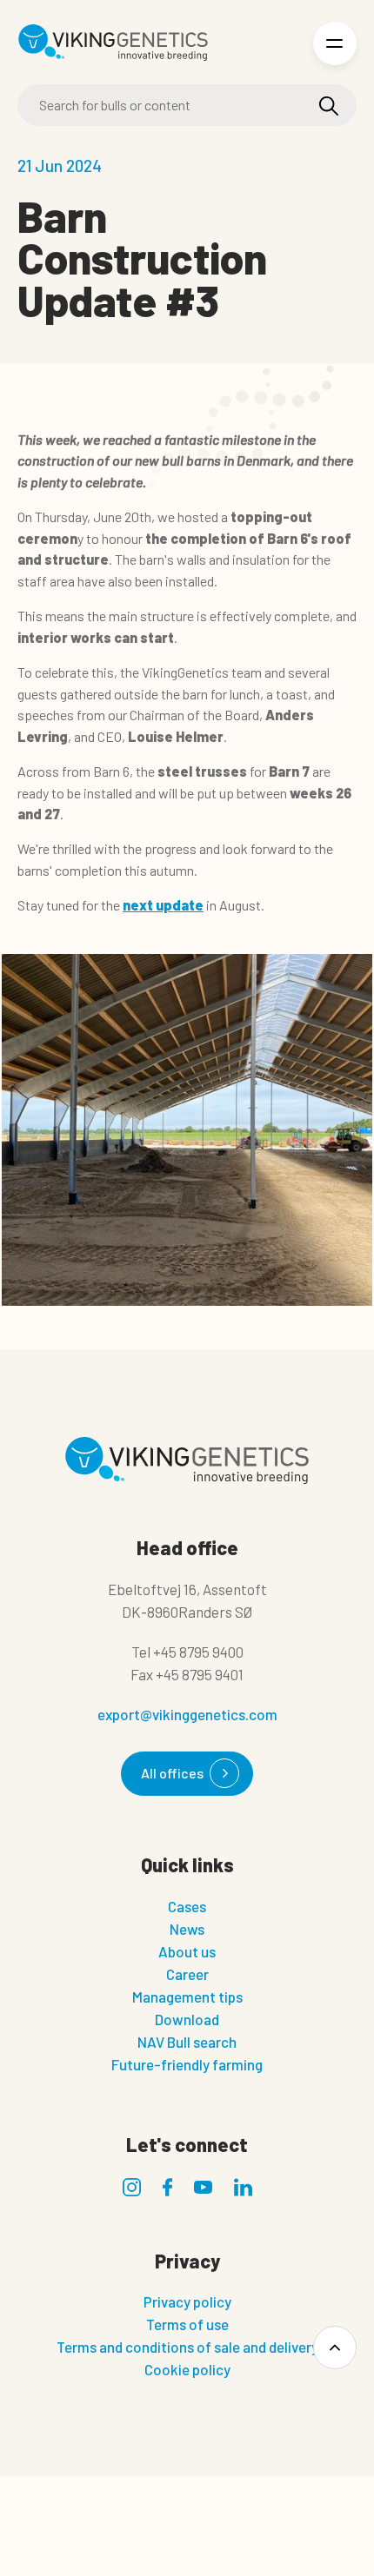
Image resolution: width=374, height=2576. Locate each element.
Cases (187, 1906)
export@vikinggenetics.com (187, 1714)
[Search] (329, 106)
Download (187, 2019)
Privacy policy (187, 2301)
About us (187, 1951)
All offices (172, 1773)
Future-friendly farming (187, 2064)
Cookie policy (187, 2369)
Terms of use (187, 2324)
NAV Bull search (187, 2042)
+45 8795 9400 (198, 1652)
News (187, 1929)
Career (187, 1974)
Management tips (187, 1997)
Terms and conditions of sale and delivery (187, 2347)
